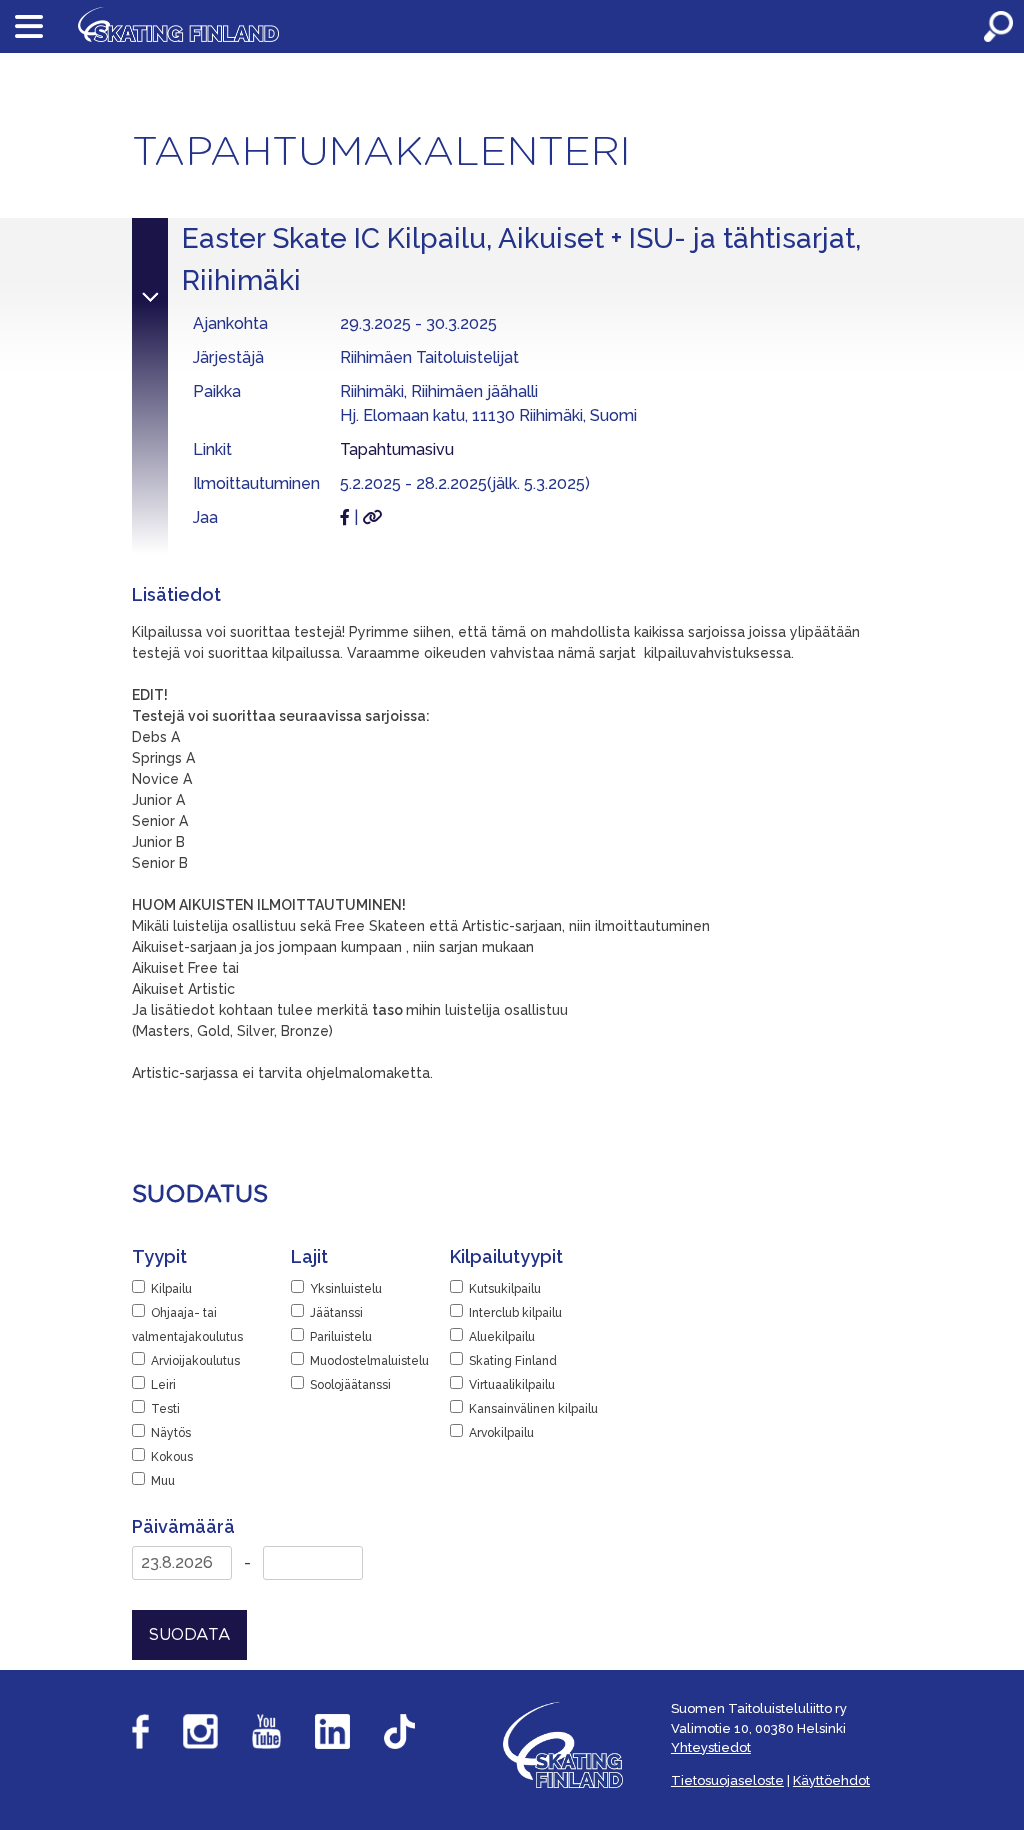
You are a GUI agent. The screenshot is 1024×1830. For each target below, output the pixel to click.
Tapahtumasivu (397, 449)
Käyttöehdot (831, 1780)
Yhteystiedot (711, 1747)
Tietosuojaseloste (727, 1780)
